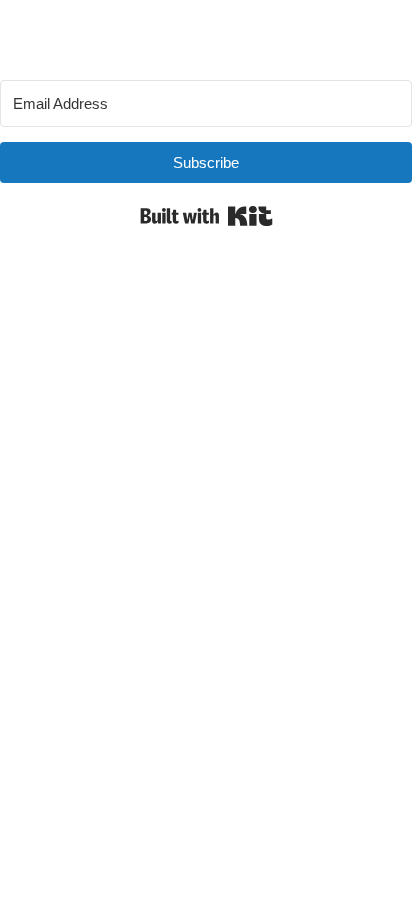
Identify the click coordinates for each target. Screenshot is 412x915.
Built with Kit (206, 216)
